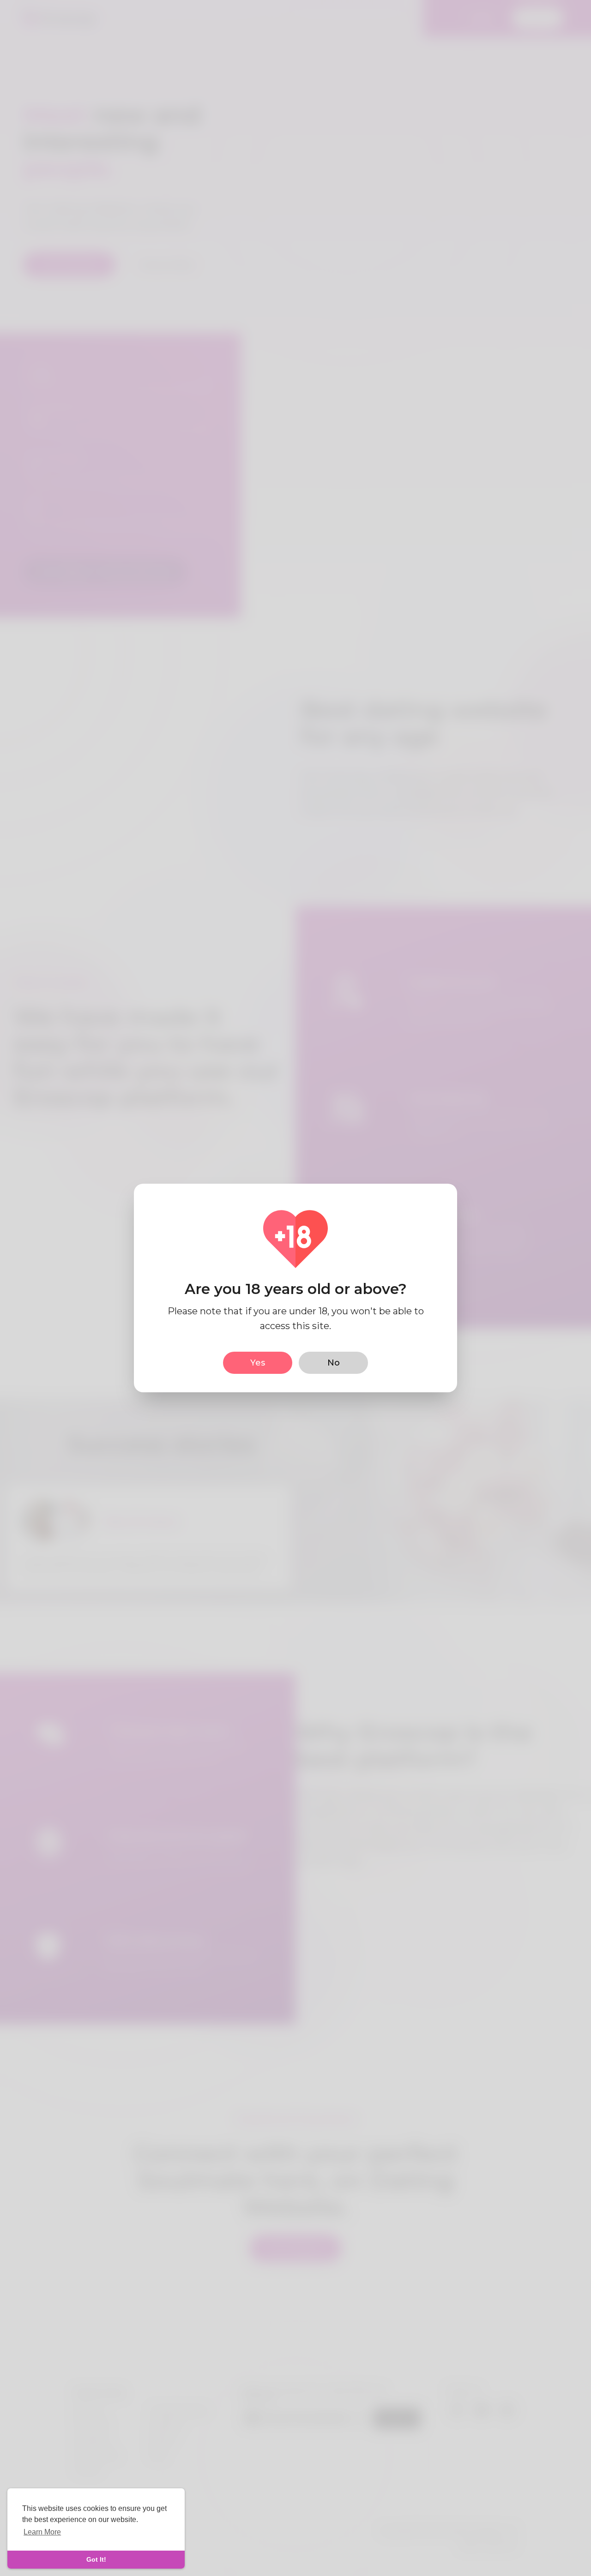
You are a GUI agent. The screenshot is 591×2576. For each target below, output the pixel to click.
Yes (258, 1363)
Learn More (42, 2532)
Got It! (96, 2559)
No (334, 1363)
